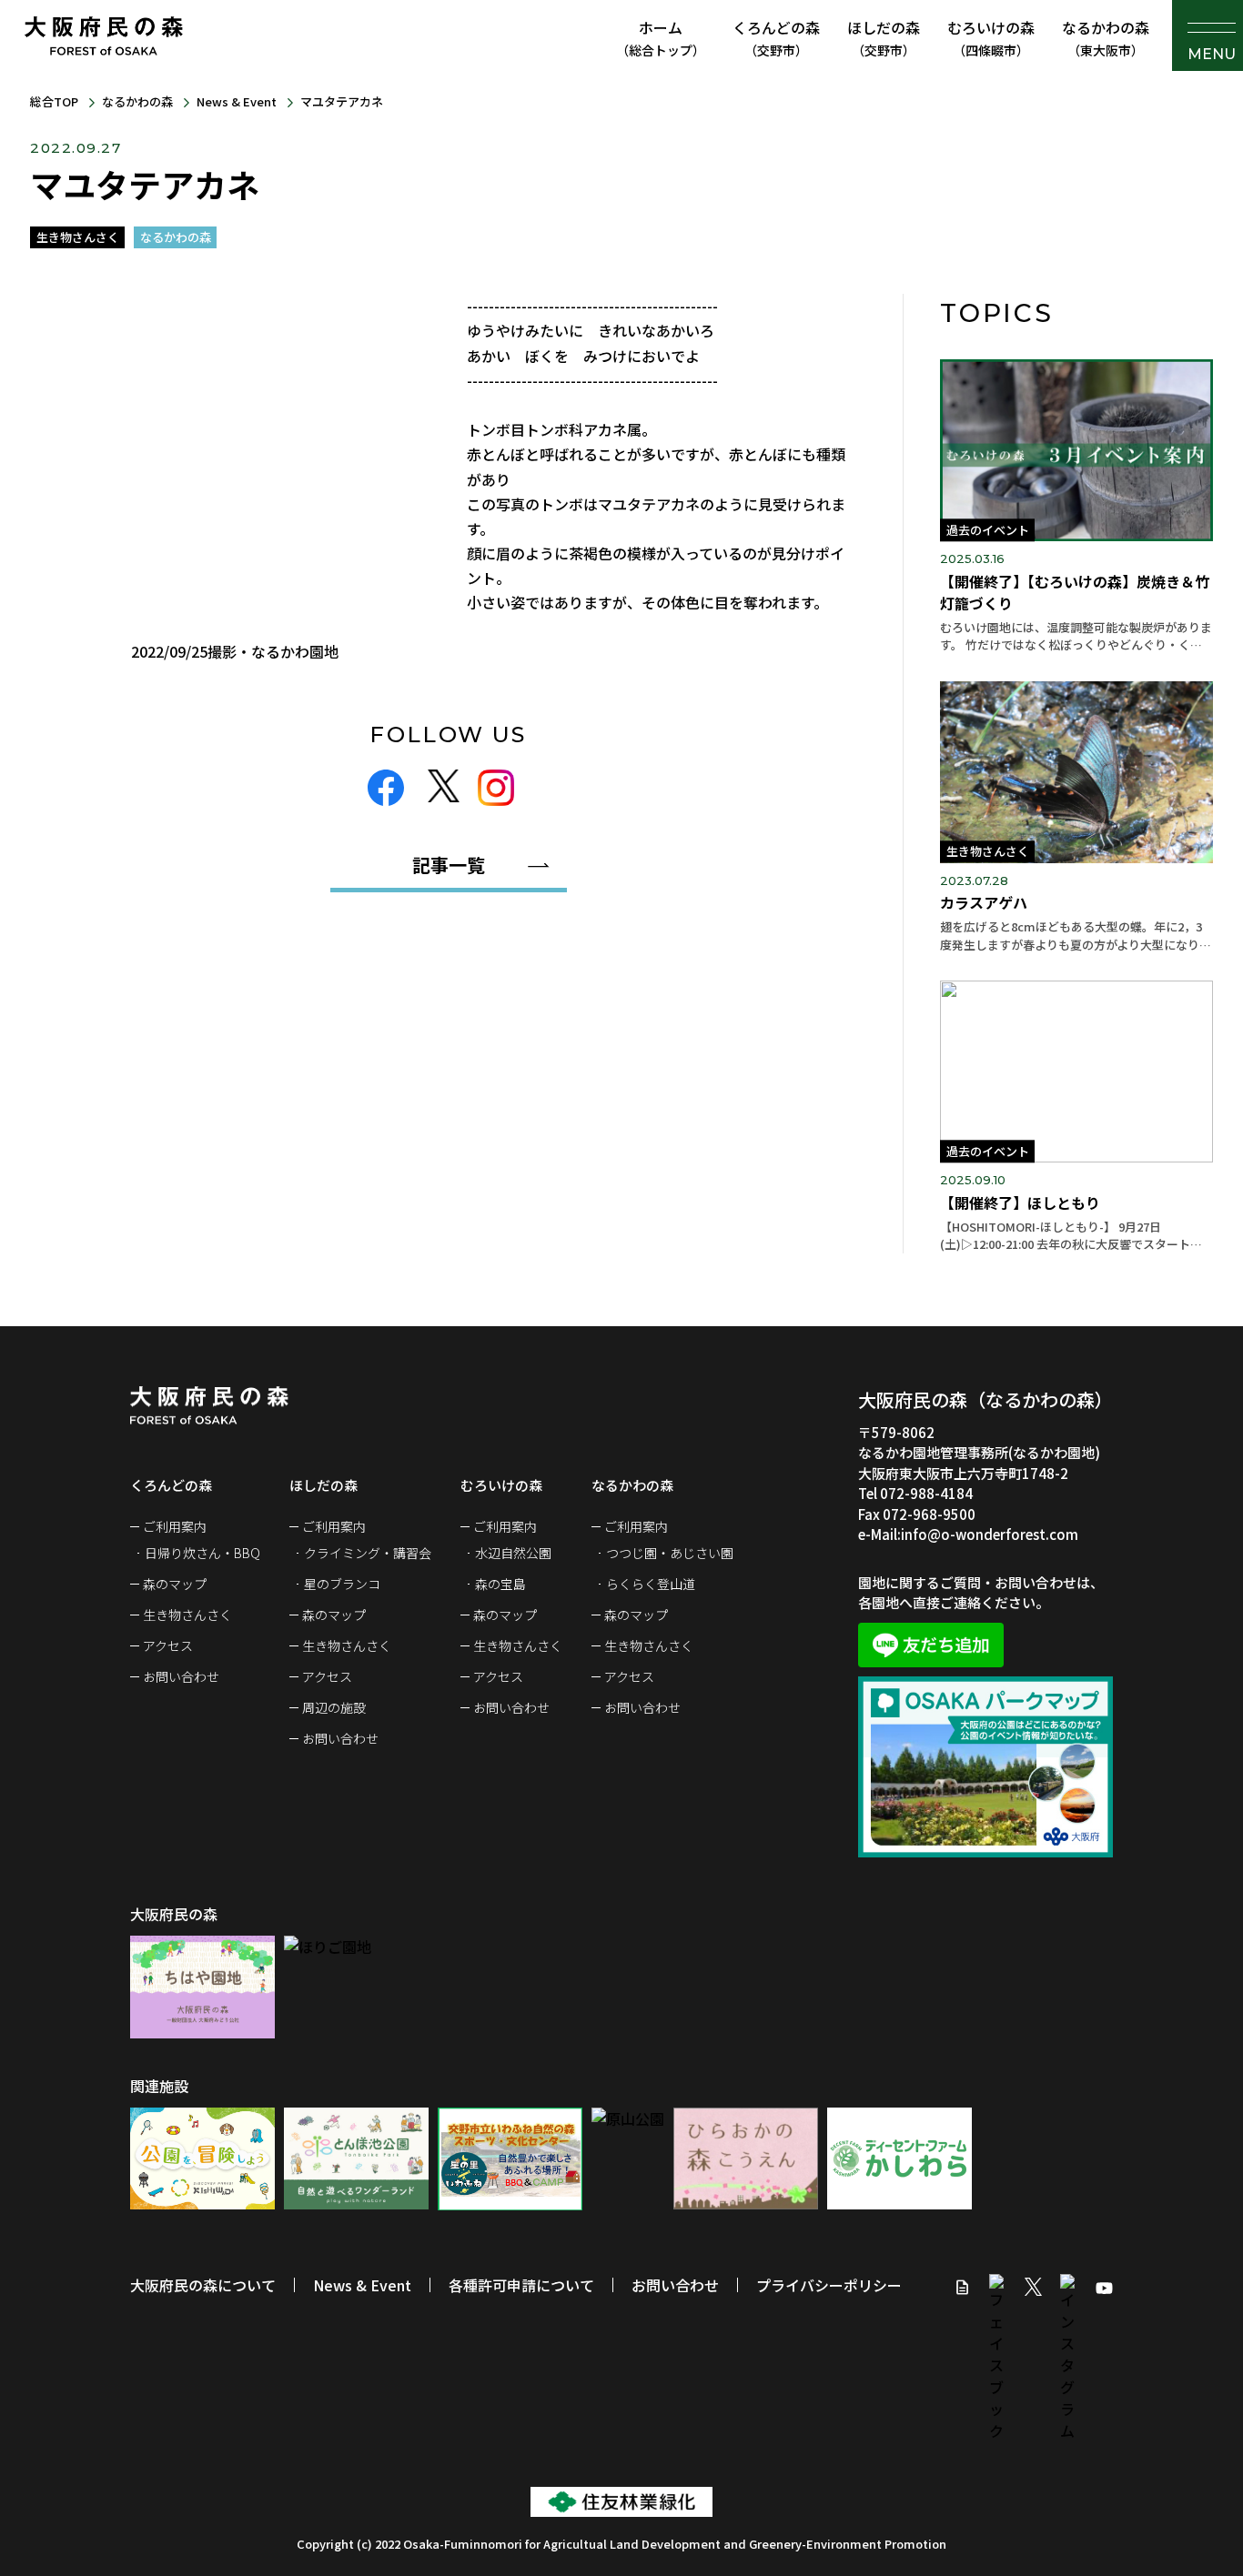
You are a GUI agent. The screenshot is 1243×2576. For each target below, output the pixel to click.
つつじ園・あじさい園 (670, 1553)
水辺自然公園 (513, 1553)
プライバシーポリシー (829, 2285)
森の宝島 (500, 1584)
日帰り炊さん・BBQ (202, 1553)
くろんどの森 (776, 38)
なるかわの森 (1106, 38)
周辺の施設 (334, 1707)
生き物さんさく (187, 1615)
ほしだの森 (884, 38)
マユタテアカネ (342, 101)
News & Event (237, 101)
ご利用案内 (175, 1526)
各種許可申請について (521, 2285)
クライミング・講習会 (368, 1553)
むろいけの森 (991, 38)
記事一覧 (449, 865)
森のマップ (175, 1584)
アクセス (168, 1645)
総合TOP (54, 101)
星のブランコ (342, 1584)
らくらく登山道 (651, 1584)
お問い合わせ (181, 1676)
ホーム (661, 38)
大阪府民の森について (203, 2285)
